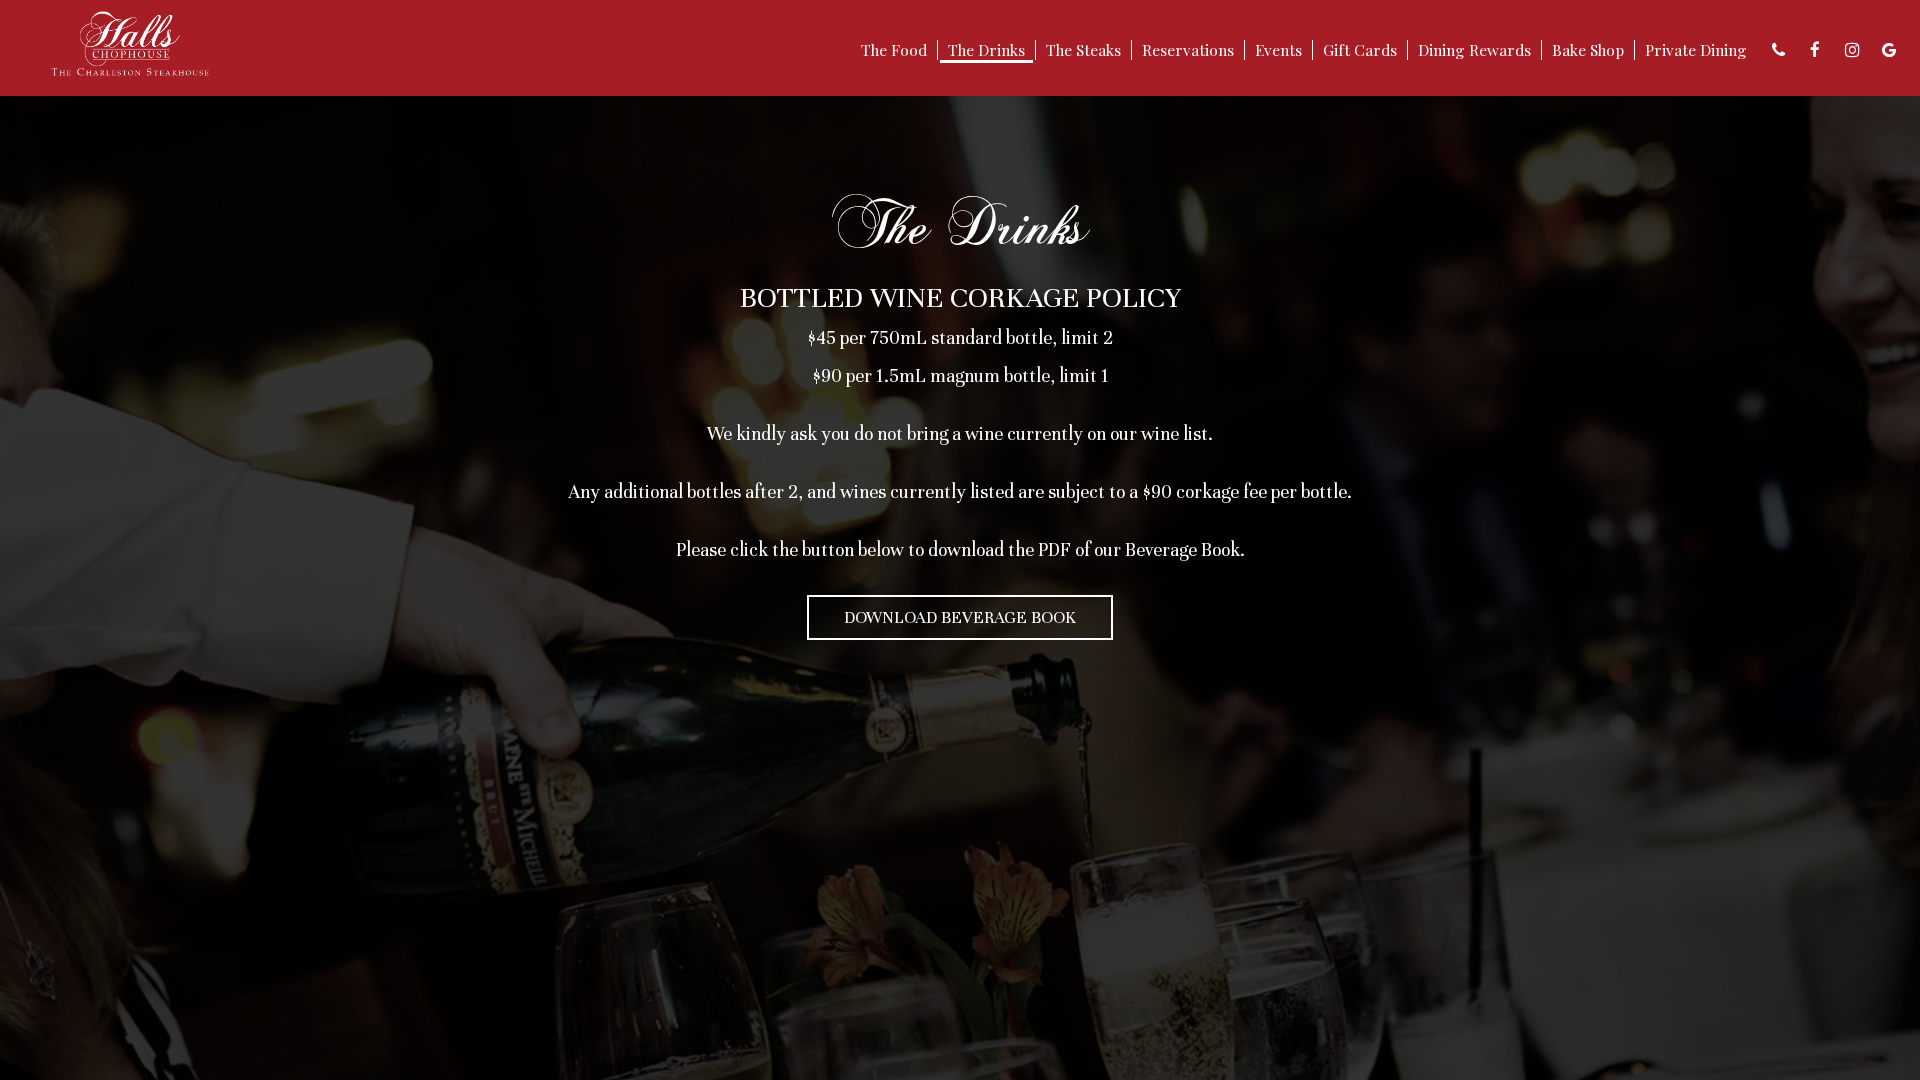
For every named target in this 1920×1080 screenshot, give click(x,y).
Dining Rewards (1474, 50)
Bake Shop (1588, 50)
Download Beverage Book (960, 617)
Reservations (1188, 50)
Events (1278, 50)
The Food (894, 50)
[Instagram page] (1852, 50)
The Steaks (1083, 50)
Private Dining (1696, 50)
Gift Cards (1360, 50)
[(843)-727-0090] (1778, 50)
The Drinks (986, 50)
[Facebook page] (1815, 50)
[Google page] (1889, 50)
